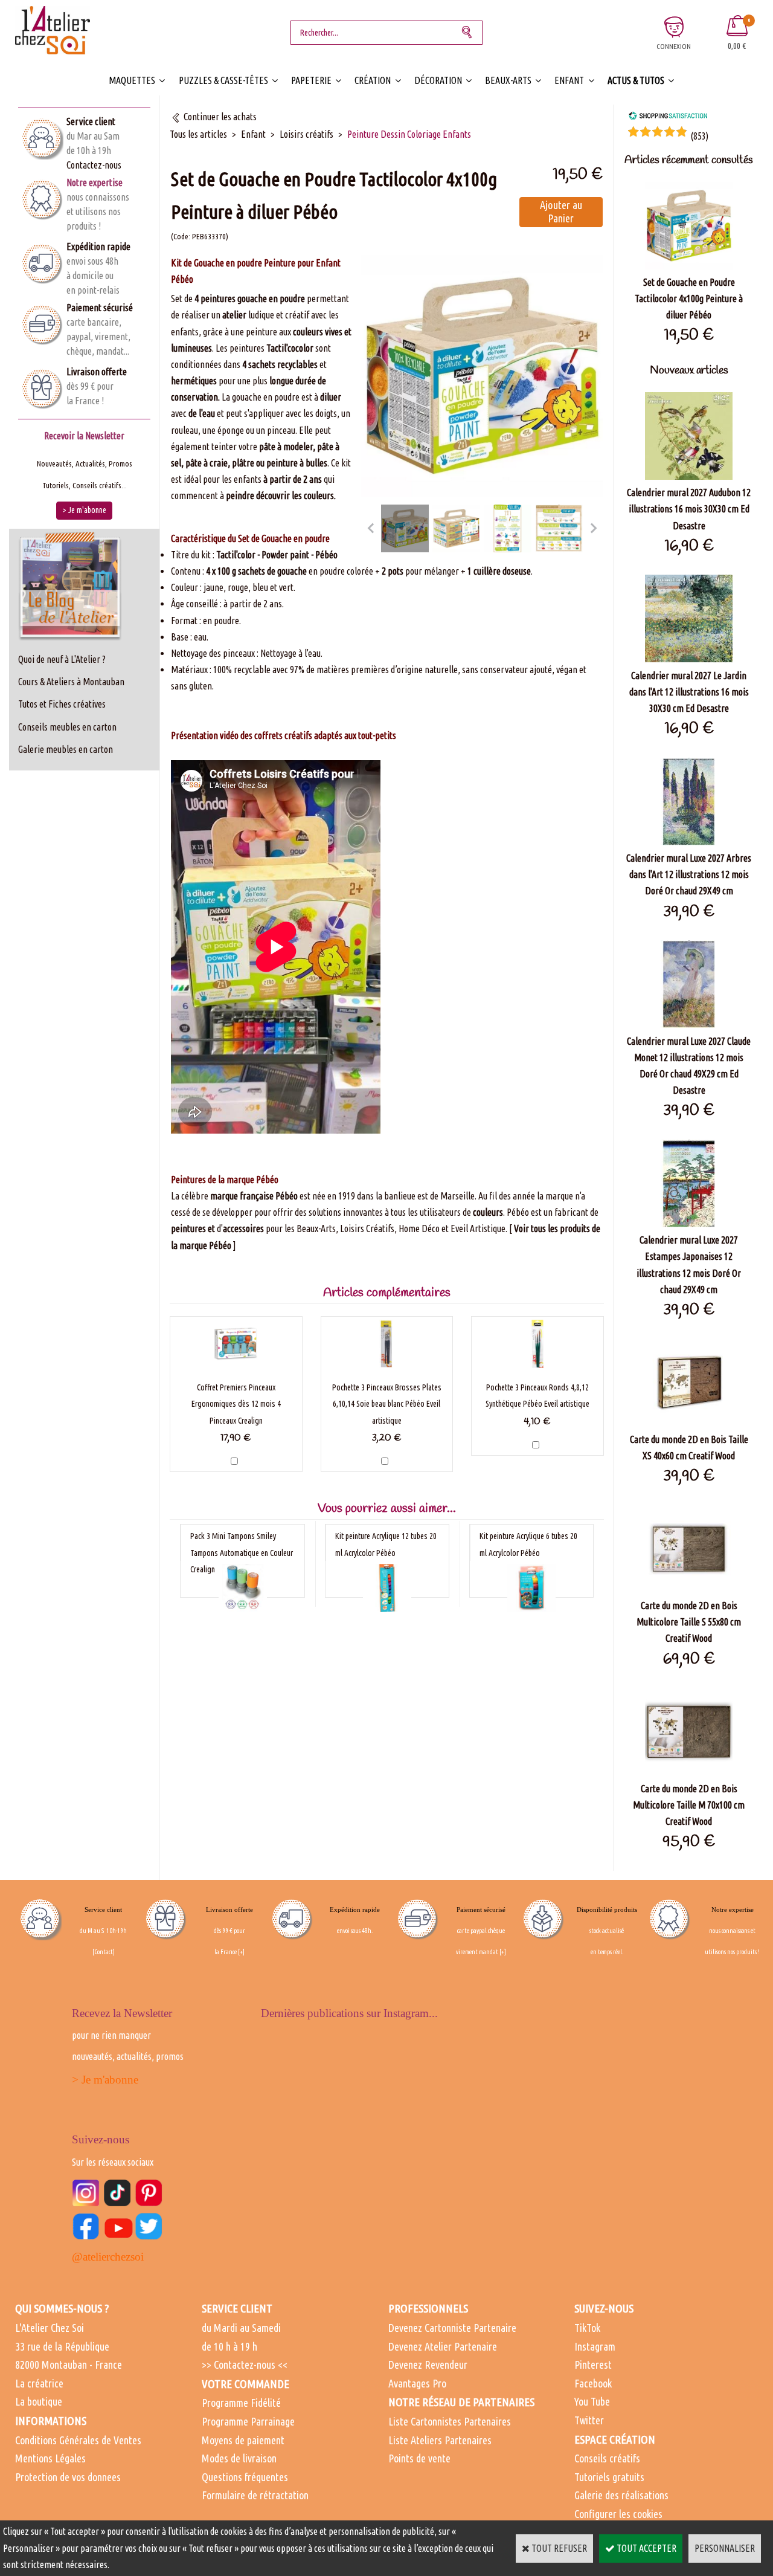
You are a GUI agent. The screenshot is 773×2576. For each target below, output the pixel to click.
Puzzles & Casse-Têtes (223, 80)
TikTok (587, 2328)
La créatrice (39, 2383)
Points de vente (419, 2458)
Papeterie (311, 80)
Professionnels (428, 2308)
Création (373, 80)
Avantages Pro (417, 2383)
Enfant (569, 80)
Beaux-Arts (508, 80)
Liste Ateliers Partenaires (440, 2440)
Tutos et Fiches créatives (62, 704)
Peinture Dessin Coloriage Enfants (409, 134)
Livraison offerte (97, 372)
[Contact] (104, 1952)
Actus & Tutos (636, 80)
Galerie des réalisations (621, 2495)
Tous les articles (198, 134)
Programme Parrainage (248, 2421)
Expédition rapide (98, 247)
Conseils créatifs (607, 2458)
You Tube (592, 2401)
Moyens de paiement (243, 2440)
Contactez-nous (94, 165)
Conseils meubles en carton (67, 727)
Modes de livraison (239, 2458)
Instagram (595, 2346)
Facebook (593, 2383)
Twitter (589, 2420)
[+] (241, 1952)
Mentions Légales (50, 2458)
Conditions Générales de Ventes (78, 2440)
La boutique (39, 2401)
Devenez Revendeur (428, 2365)
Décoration (438, 80)
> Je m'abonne (105, 2080)
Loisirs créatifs (306, 134)
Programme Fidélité (241, 2403)
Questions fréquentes (245, 2477)
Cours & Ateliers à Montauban (71, 682)
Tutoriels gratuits (609, 2477)
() (699, 136)
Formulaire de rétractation (255, 2495)
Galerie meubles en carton (66, 749)
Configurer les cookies (618, 2514)
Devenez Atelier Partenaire (443, 2346)
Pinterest (593, 2365)
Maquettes (132, 80)
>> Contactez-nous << (245, 2365)
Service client (91, 121)
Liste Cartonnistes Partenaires (450, 2421)
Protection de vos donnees (68, 2477)
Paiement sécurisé (100, 308)
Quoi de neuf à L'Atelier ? (62, 659)
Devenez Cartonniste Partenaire (452, 2328)
